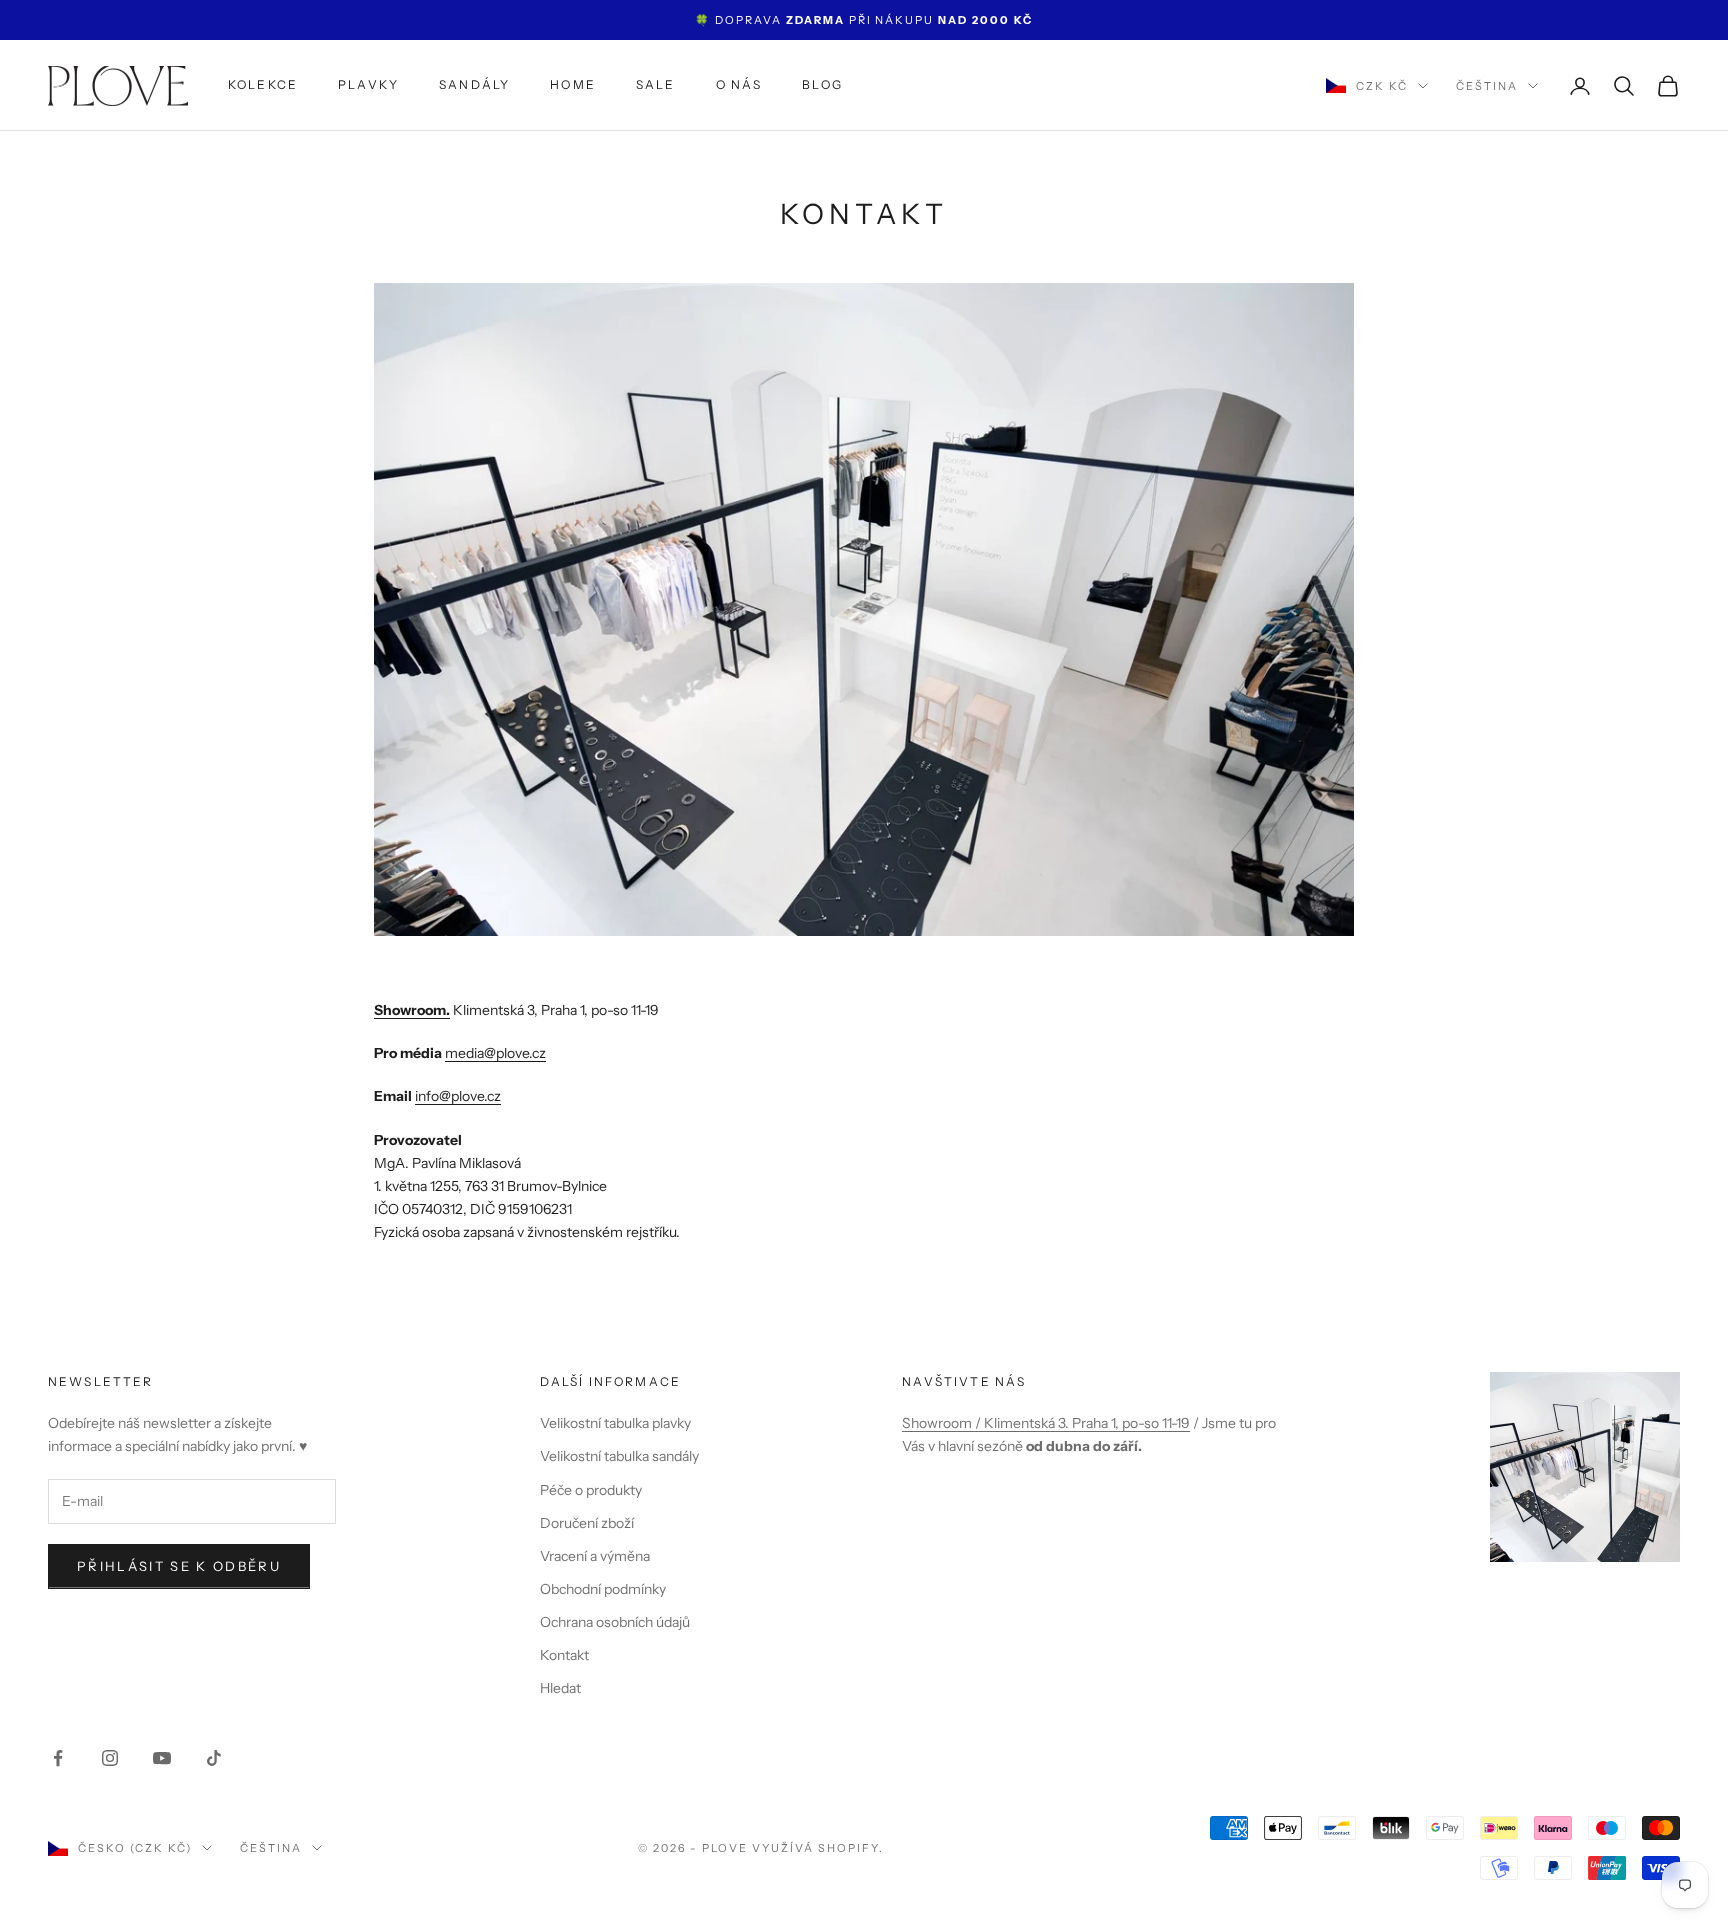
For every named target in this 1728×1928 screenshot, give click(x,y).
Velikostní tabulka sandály (619, 1456)
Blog (822, 85)
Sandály (474, 85)
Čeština (1487, 86)
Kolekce (263, 85)
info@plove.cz (458, 1096)
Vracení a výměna (595, 1556)
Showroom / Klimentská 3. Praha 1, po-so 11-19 (1046, 1423)
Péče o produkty (591, 1490)
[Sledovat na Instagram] (110, 1758)
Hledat (560, 1688)
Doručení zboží (587, 1523)
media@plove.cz (495, 1053)
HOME (573, 85)
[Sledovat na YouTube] (162, 1758)
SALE (656, 85)
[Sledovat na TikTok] (214, 1758)
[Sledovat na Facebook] (58, 1758)
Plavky (368, 85)
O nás (739, 85)
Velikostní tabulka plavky (615, 1423)
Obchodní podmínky (603, 1589)
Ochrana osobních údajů (615, 1622)
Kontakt (564, 1655)
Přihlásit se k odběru (179, 1566)
